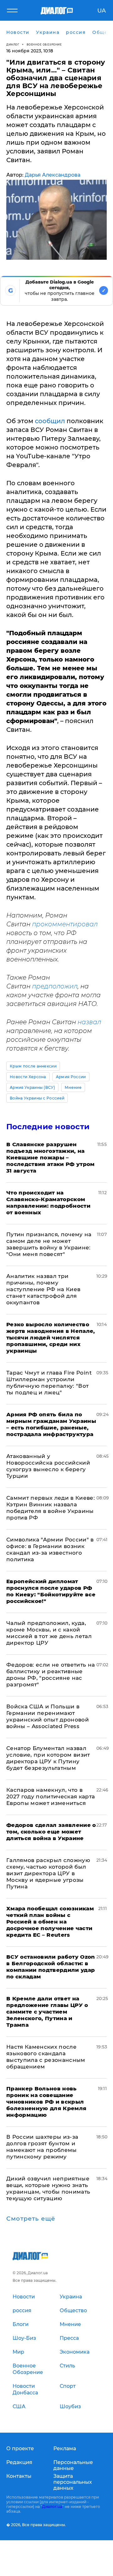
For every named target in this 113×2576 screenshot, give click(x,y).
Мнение (73, 1087)
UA (102, 11)
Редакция (19, 2462)
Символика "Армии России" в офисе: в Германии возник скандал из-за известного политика (50, 1549)
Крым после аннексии (33, 1066)
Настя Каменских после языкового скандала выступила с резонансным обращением (46, 2057)
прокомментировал (65, 924)
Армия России (71, 1077)
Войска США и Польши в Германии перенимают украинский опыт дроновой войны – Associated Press (48, 1716)
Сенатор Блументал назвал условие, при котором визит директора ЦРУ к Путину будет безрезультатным (48, 1758)
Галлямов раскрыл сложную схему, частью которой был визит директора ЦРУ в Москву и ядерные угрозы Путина (48, 1873)
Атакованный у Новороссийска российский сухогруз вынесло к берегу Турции (48, 1466)
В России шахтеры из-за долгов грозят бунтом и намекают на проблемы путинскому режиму (42, 2147)
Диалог (13, 44)
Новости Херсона (28, 1077)
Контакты (19, 2476)
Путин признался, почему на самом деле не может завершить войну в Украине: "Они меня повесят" (49, 1244)
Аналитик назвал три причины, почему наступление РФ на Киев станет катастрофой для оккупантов (43, 1289)
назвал (89, 1022)
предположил (55, 986)
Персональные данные (73, 2465)
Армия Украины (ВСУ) (32, 1087)
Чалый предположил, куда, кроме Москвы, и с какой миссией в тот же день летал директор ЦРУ (49, 1633)
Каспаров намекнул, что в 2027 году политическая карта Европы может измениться (51, 1796)
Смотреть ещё (31, 2219)
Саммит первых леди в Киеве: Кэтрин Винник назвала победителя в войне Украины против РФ (51, 1508)
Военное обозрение (44, 44)
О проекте (20, 2448)
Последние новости (48, 1127)
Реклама (65, 2448)
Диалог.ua (52, 2507)
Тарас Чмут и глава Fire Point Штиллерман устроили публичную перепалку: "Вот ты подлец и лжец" (49, 1383)
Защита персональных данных (73, 2482)
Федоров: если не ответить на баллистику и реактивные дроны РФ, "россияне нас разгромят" (51, 1675)
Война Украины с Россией (37, 1098)
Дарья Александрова (53, 175)
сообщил (50, 421)
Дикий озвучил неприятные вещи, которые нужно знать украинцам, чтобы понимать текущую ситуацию (48, 2188)
